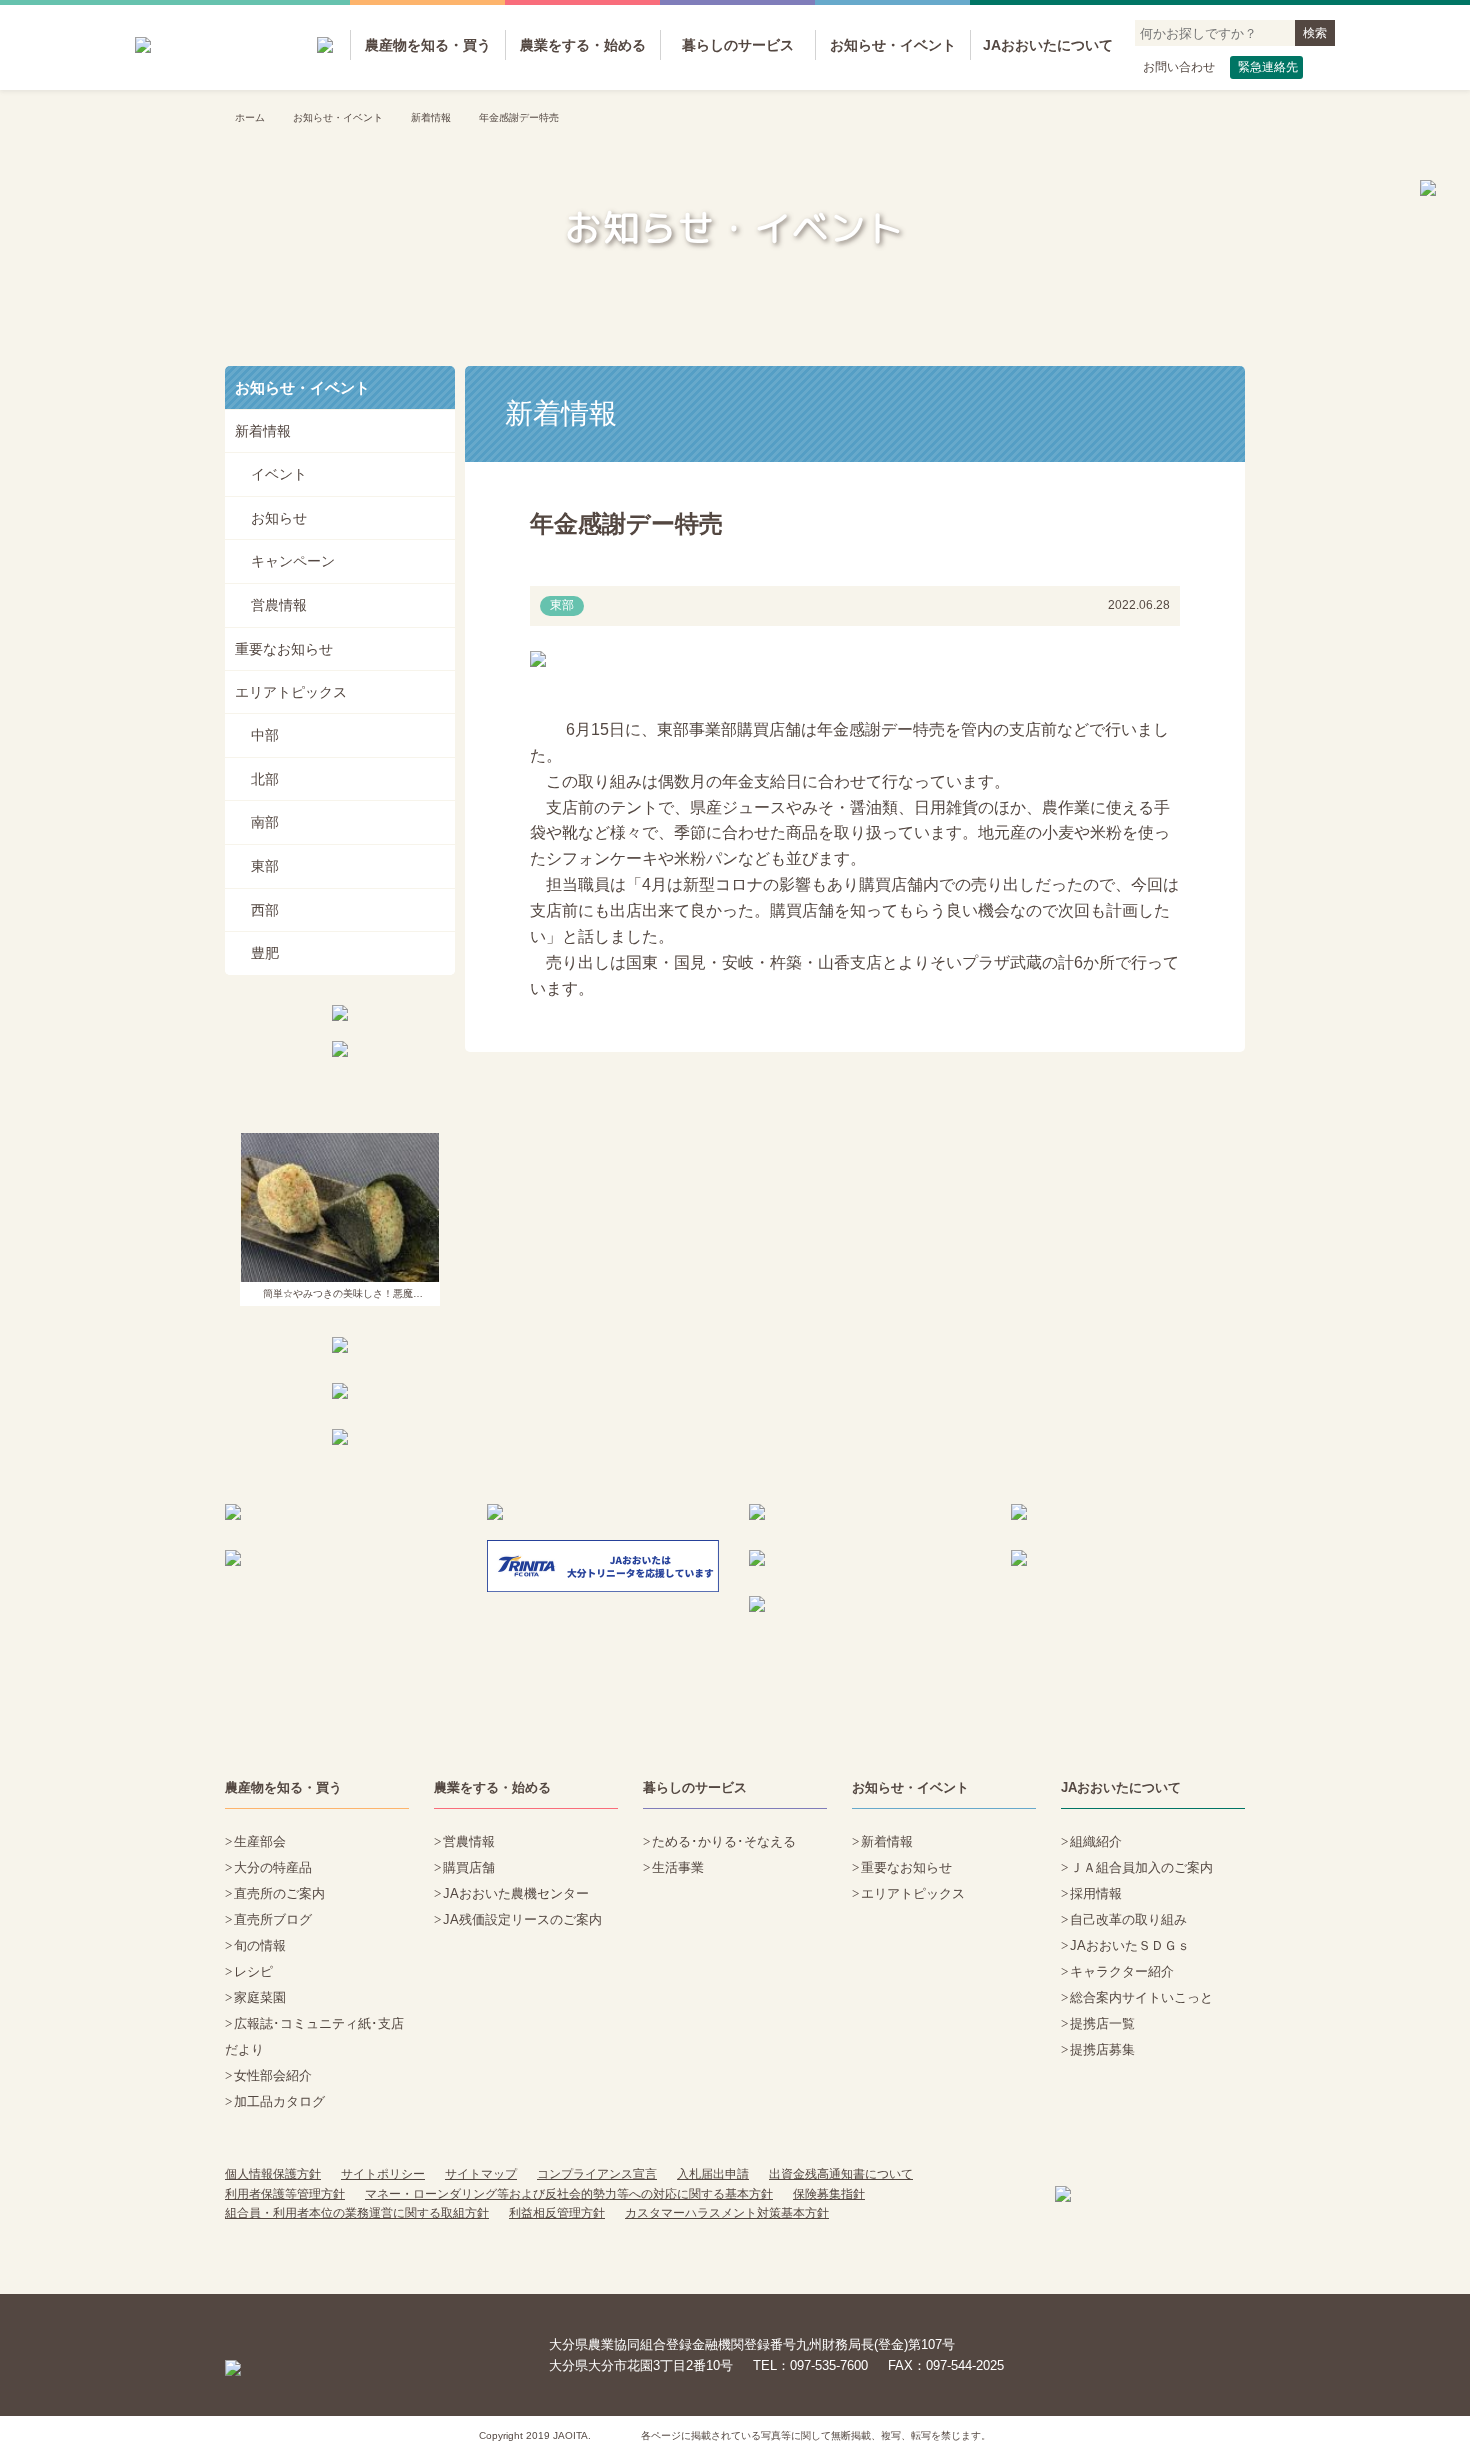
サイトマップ (481, 2174)
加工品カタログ (279, 2101)
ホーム (250, 117)
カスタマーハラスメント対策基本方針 (727, 2213)
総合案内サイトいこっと (1141, 1997)
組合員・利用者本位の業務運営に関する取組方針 (357, 2213)
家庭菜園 (260, 1997)
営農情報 (279, 605)
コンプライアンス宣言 (597, 2174)
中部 (265, 735)
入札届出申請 (713, 2174)
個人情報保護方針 (273, 2174)
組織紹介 (1096, 1841)
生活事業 (678, 1867)
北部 (265, 779)
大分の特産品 (273, 1867)
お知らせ (279, 518)
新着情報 (431, 117)
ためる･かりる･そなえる (724, 1841)
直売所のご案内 (279, 1893)
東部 (265, 866)
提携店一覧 (1102, 2023)
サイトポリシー (383, 2174)
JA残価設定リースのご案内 (522, 1919)
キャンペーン (293, 561)
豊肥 (265, 953)
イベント (279, 474)
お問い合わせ (1179, 67)
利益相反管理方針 (557, 2213)
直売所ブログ (273, 1919)
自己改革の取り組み (1128, 1919)
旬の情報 (260, 1945)
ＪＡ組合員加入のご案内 (1141, 1867)
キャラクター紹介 (1122, 1971)
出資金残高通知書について (841, 2174)
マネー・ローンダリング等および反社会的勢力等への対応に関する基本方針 (569, 2194)
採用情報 (1096, 1893)
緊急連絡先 (1268, 67)
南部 (265, 822)
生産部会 (260, 1841)
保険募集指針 (829, 2194)
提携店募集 (1102, 2049)
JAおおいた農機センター (516, 1893)
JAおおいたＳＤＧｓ (1130, 1945)
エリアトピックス (291, 692)
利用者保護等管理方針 (285, 2194)
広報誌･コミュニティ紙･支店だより (314, 2036)
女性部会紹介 (273, 2075)
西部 (265, 910)
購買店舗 (469, 1867)
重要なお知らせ (284, 649)
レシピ (253, 1971)
